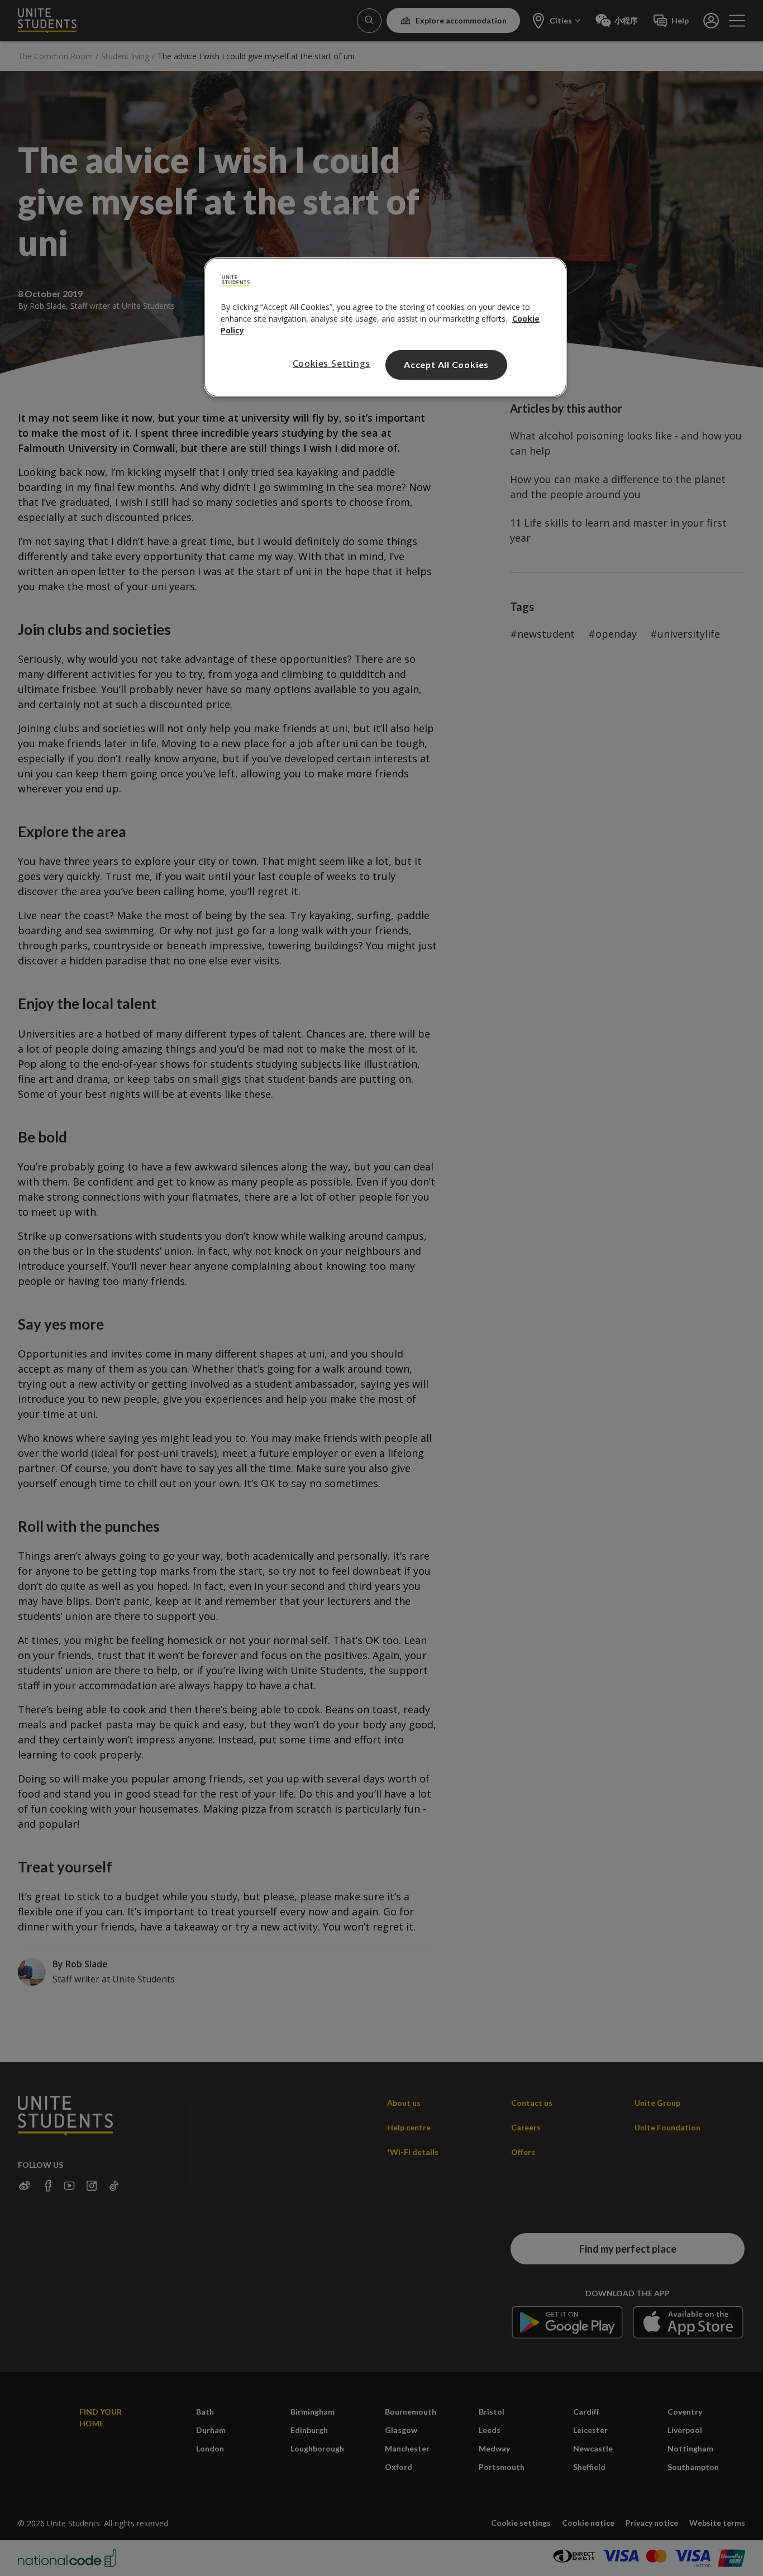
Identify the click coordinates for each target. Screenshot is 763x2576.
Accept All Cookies (446, 364)
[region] (385, 327)
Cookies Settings (332, 364)
